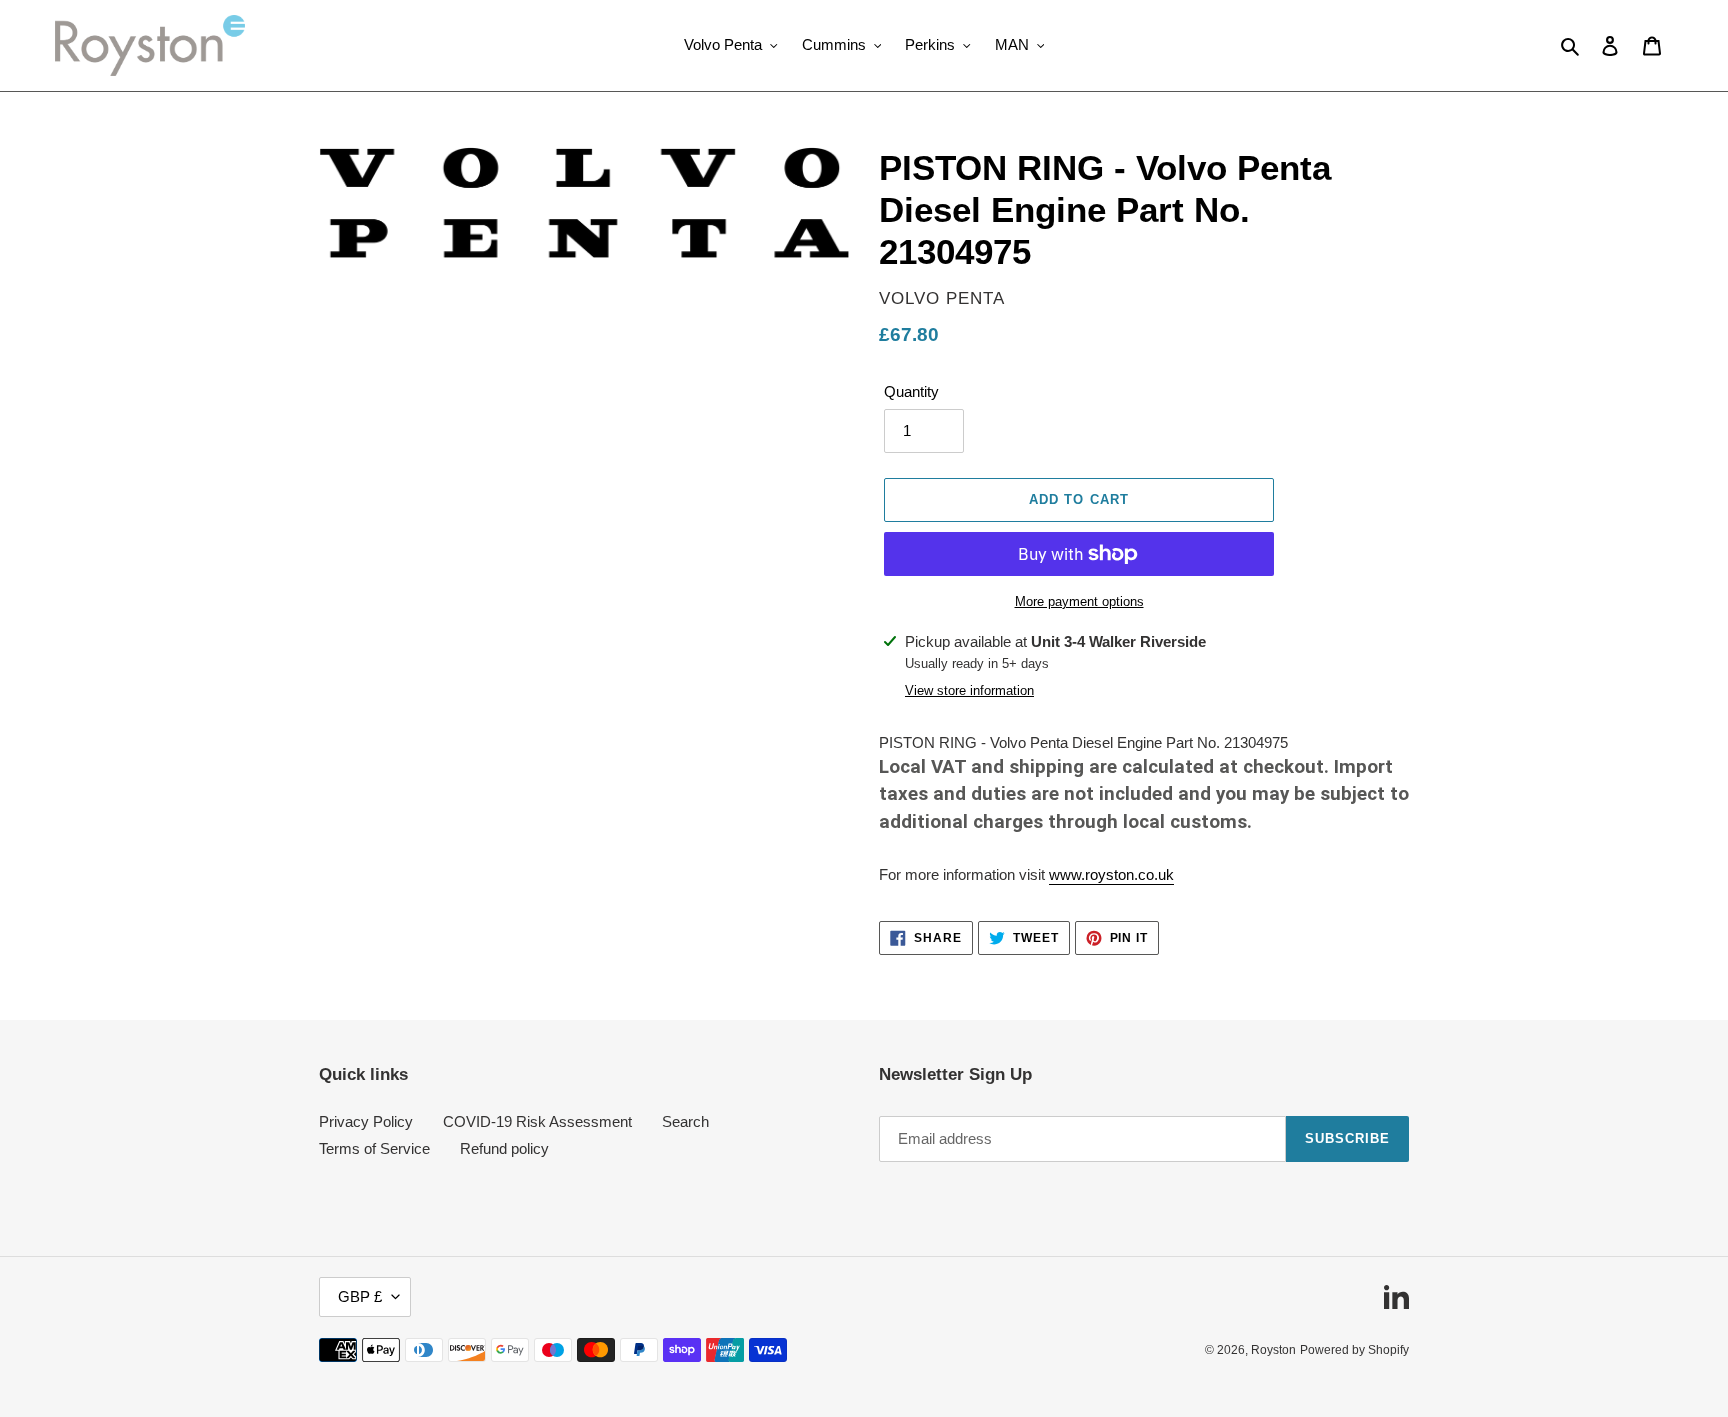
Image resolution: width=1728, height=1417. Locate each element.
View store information (969, 690)
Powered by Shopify (1354, 1350)
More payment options (1079, 601)
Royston (1273, 1350)
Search (685, 1121)
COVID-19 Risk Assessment (537, 1121)
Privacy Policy (366, 1121)
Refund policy (504, 1148)
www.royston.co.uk (1111, 874)
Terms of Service (374, 1148)
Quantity (911, 391)
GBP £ (360, 1296)
